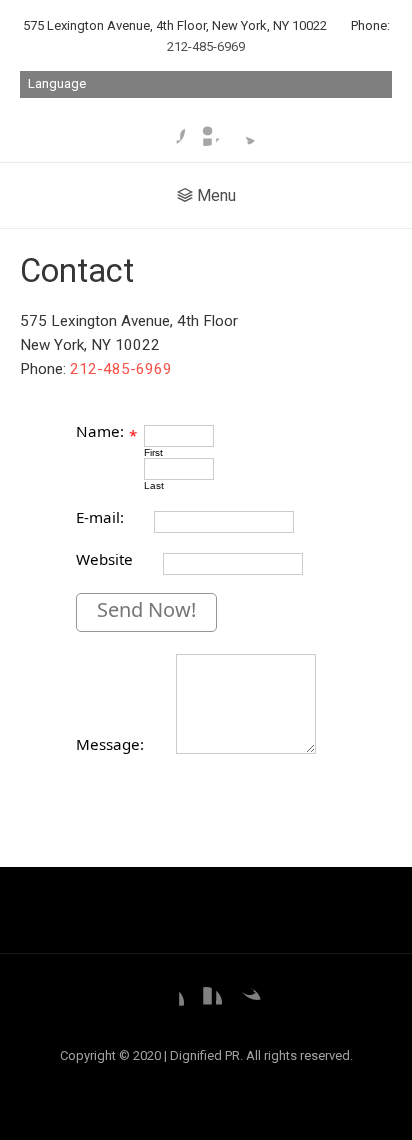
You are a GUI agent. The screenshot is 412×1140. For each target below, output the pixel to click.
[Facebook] (169, 130)
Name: (100, 431)
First (153, 452)
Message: (110, 744)
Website (104, 559)
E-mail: (100, 517)
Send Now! (146, 609)
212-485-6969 (206, 46)
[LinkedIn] (206, 130)
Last (154, 485)
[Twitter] (243, 130)
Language (57, 83)
